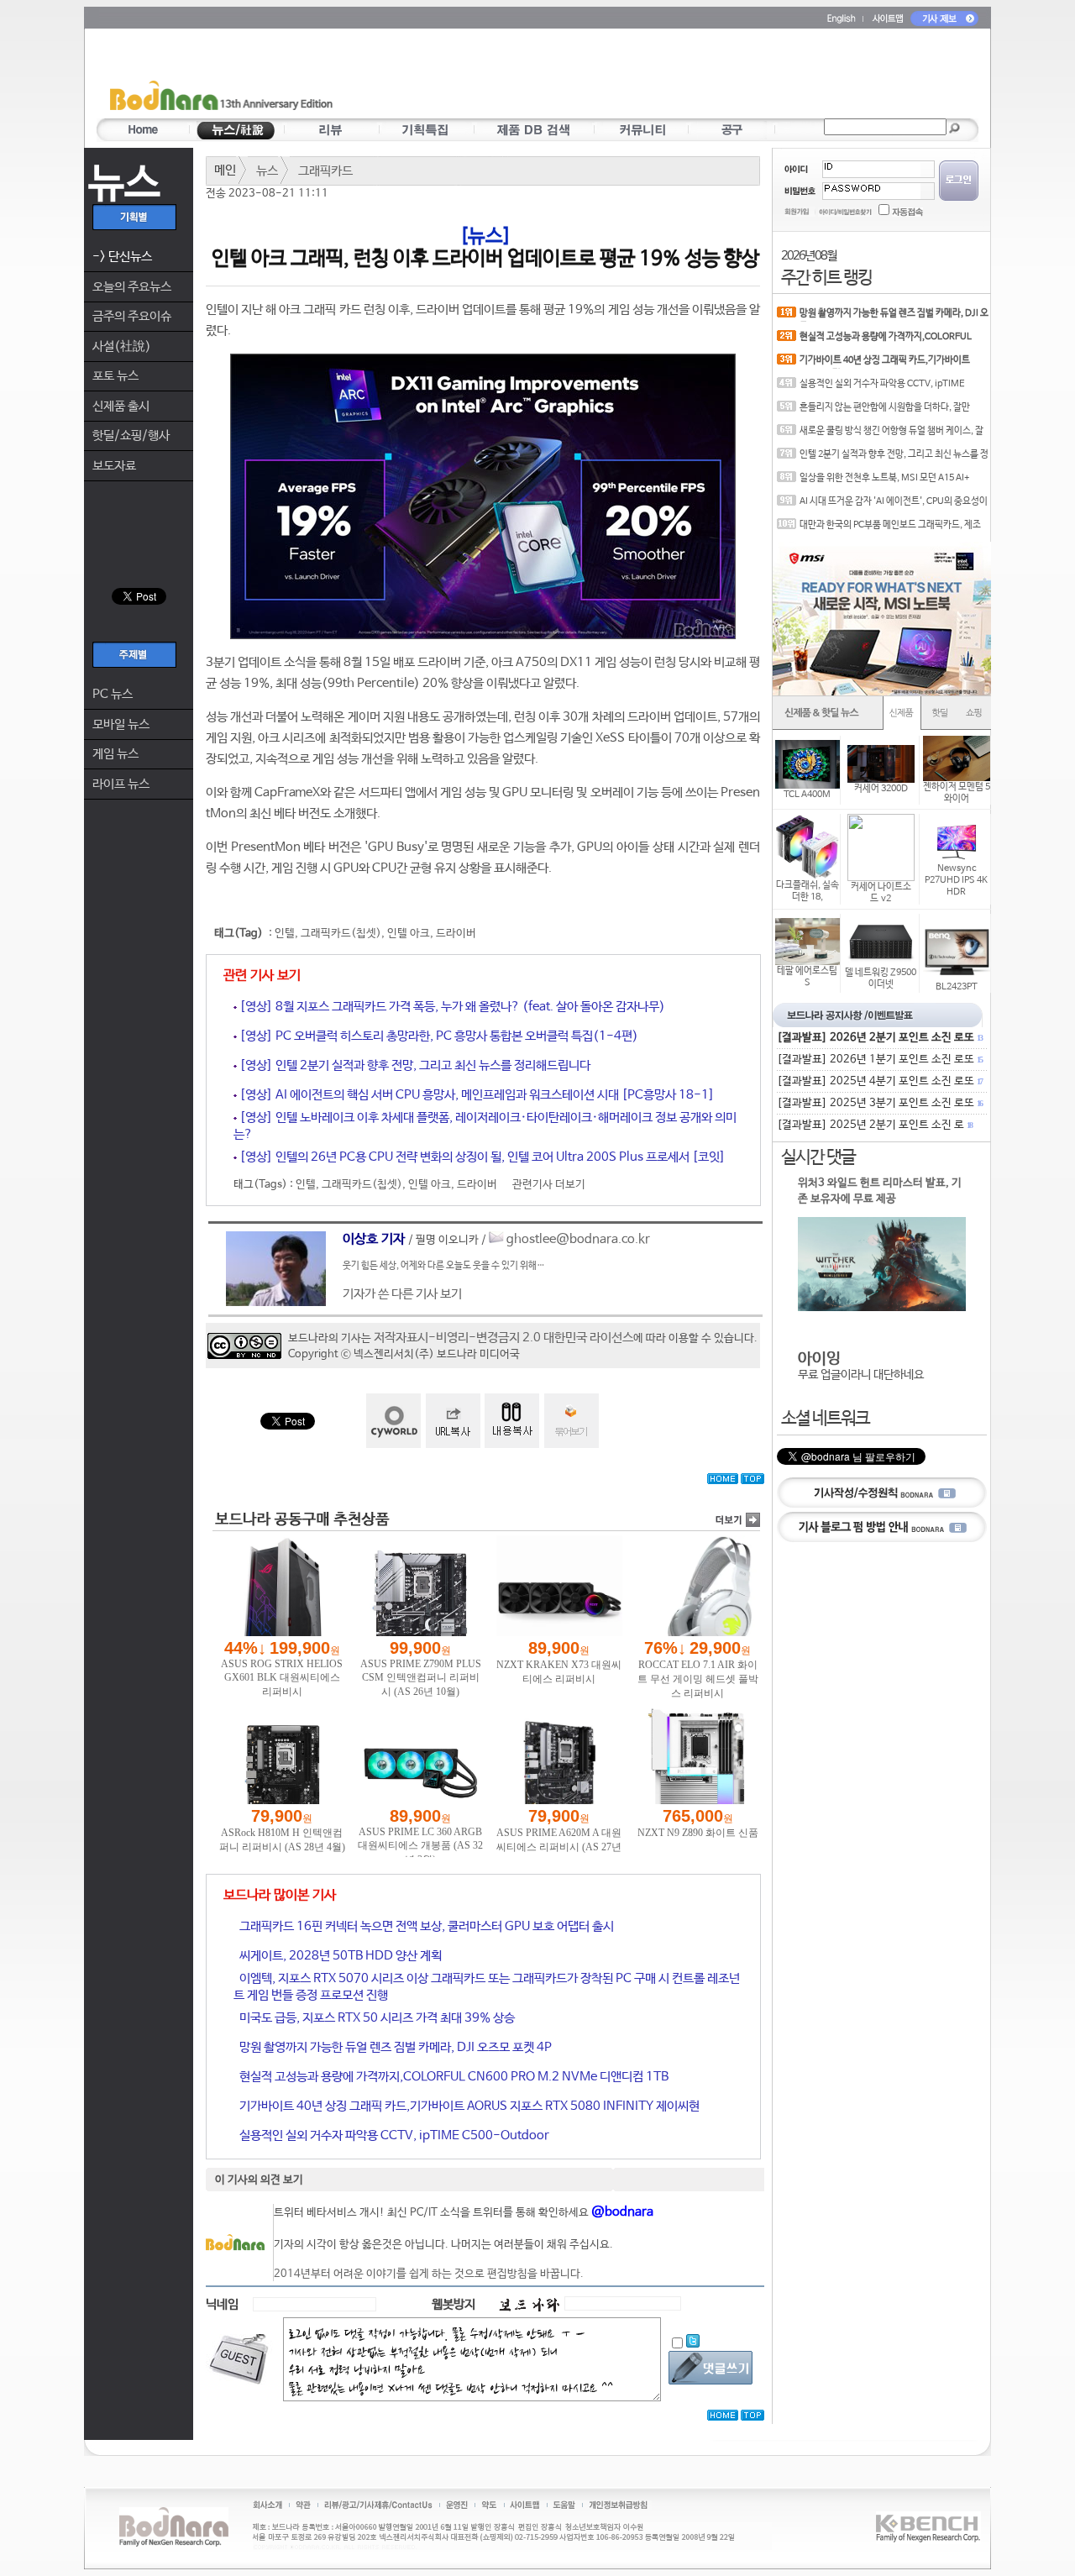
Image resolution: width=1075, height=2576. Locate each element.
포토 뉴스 (115, 376)
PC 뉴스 (113, 694)
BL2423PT (957, 987)
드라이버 (456, 934)
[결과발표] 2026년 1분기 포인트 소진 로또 (879, 1060)
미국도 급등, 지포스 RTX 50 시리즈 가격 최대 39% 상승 (376, 2018)
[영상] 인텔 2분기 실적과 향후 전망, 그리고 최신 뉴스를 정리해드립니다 (414, 1065)
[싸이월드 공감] (393, 1421)
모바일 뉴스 (121, 724)
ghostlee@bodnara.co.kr (578, 1239)
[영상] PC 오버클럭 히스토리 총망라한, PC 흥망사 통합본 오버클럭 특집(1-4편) (438, 1036)
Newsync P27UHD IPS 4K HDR (956, 880)
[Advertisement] (636, 76)
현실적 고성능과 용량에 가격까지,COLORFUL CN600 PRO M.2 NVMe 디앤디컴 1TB (453, 2077)
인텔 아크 (409, 934)
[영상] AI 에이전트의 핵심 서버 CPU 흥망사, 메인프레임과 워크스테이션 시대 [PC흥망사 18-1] (476, 1095)
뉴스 (267, 171)
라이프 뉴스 (121, 784)
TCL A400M (807, 795)
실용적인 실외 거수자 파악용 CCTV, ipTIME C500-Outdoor (393, 2135)
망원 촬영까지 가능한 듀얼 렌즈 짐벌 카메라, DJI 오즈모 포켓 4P (394, 2047)
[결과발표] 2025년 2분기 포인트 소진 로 (874, 1125)
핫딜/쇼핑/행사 (131, 435)
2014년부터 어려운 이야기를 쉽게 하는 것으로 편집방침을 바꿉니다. (429, 2274)
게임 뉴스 (115, 754)
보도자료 (114, 466)
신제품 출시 (121, 406)
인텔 (285, 934)
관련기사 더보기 (549, 1185)
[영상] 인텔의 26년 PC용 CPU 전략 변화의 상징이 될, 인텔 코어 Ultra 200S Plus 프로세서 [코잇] (481, 1157)
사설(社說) (122, 346)
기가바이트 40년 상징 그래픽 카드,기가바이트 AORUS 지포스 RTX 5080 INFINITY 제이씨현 (468, 2106)
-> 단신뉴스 (122, 257)
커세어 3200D (881, 789)
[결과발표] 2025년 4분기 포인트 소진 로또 (879, 1081)
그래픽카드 (325, 171)
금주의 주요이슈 (132, 316)
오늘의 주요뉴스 (132, 287)
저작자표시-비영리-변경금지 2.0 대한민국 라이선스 (503, 1338)
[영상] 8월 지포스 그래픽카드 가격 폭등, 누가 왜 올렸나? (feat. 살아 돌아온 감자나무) (451, 1007)
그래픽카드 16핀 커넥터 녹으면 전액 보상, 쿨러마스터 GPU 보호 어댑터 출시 (425, 1926)
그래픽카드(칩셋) (341, 934)
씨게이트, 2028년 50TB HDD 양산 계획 (339, 1956)
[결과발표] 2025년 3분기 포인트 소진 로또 (879, 1103)
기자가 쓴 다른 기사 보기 (402, 1294)
